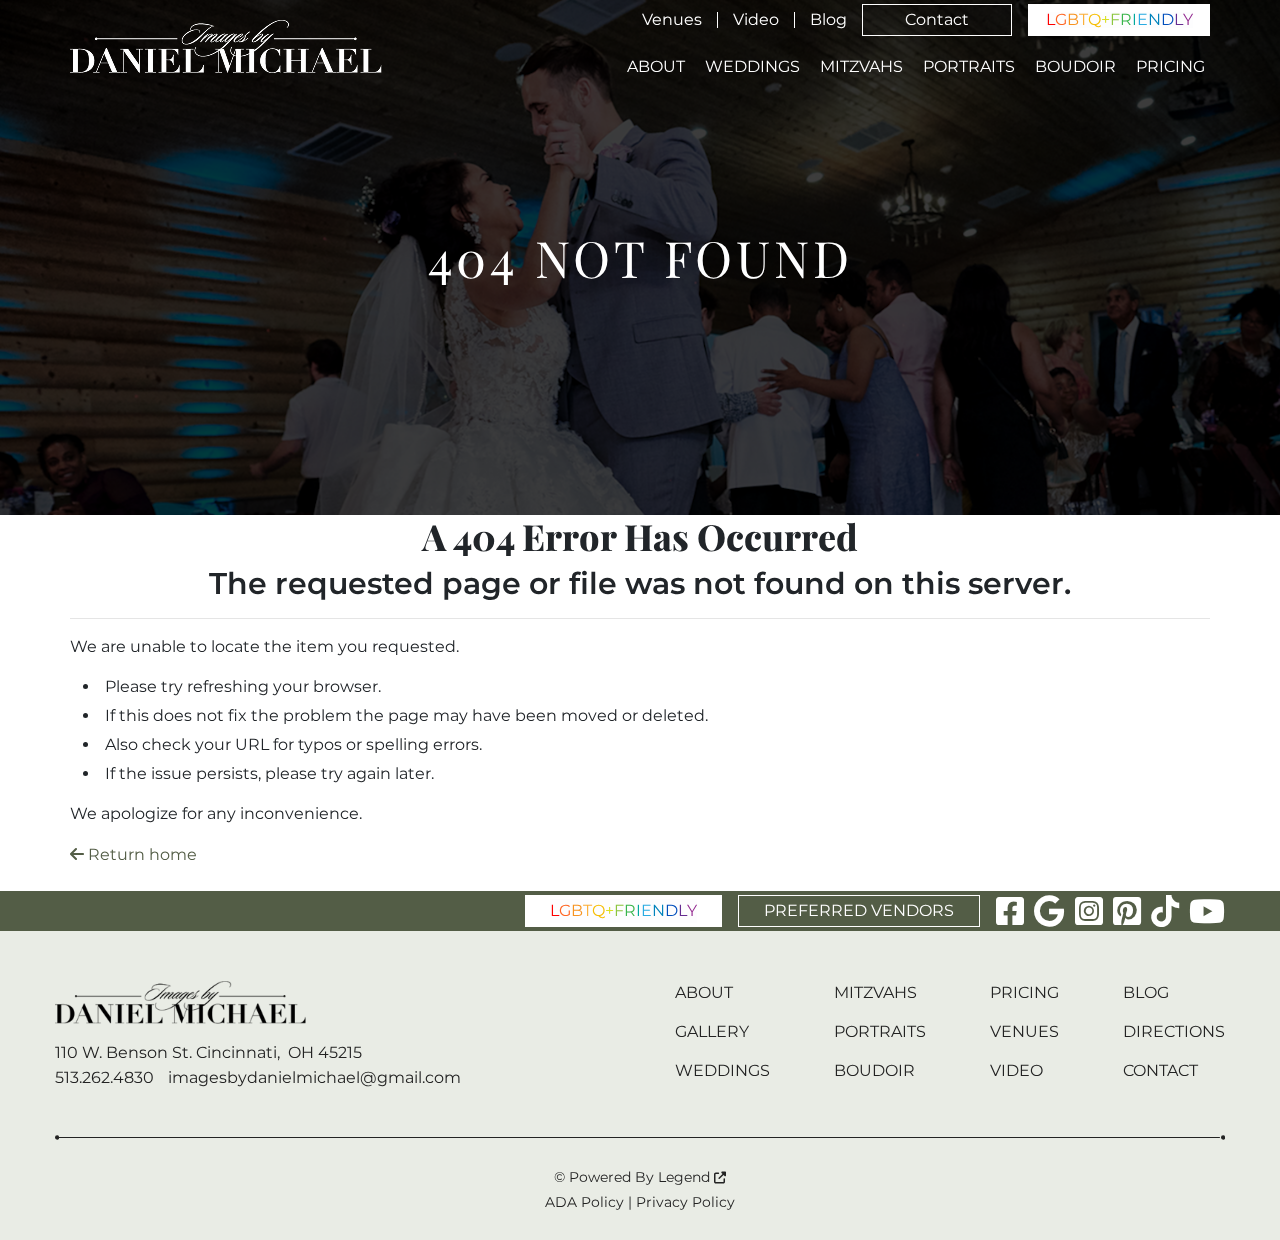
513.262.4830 (104, 1077)
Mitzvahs (861, 67)
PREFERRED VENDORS (859, 910)
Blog (828, 20)
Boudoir (1075, 67)
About (656, 67)
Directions (1174, 1031)
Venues (672, 20)
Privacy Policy (685, 1202)
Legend (686, 1177)
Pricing (1170, 67)
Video (756, 20)
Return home (140, 854)
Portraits (969, 67)
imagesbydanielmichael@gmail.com (314, 1077)
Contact (937, 19)
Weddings (752, 67)
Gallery (712, 1031)
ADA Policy (584, 1202)
